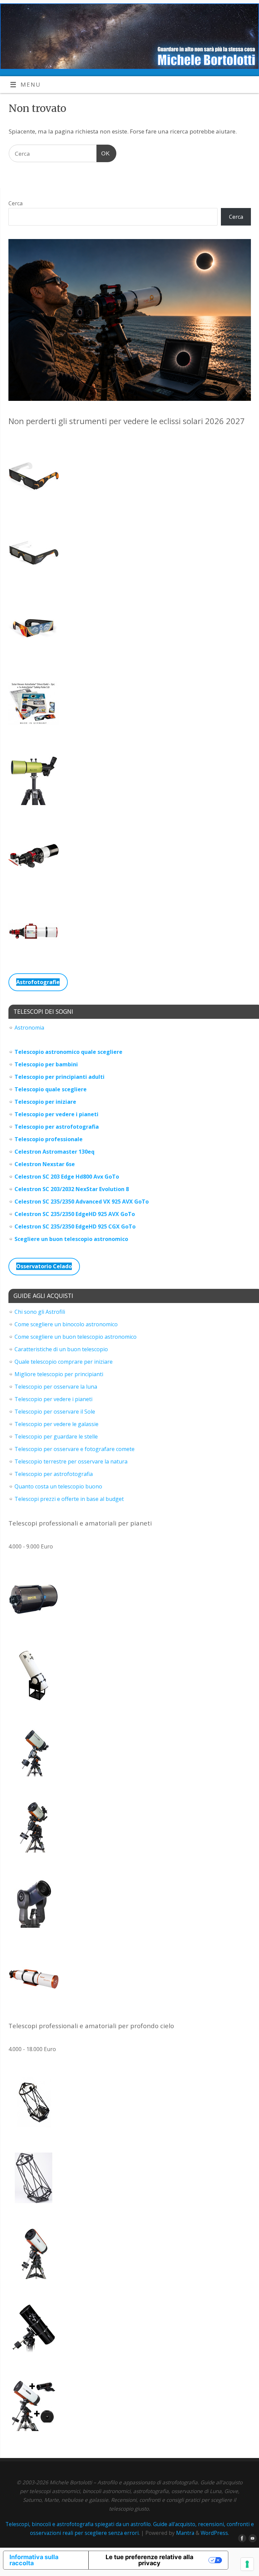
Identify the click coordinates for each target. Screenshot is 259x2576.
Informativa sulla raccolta (34, 2560)
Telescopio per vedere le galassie (56, 1424)
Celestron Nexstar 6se (45, 1164)
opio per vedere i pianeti (65, 1114)
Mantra (185, 2533)
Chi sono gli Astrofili (40, 1312)
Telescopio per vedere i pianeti (53, 1399)
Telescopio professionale (49, 1139)
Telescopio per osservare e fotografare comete (75, 1449)
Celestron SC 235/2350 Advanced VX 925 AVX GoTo (82, 1202)
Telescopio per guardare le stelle (56, 1437)
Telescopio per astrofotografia (57, 1127)
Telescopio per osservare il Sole (55, 1412)
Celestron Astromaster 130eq (54, 1152)
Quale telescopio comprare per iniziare (64, 1362)
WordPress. (215, 2533)
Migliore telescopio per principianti (59, 1374)
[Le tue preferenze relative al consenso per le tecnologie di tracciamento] (247, 2564)
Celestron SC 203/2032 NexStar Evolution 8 (72, 1189)
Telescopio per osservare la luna (56, 1387)
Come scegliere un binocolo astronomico (66, 1324)
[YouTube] (251, 2539)
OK (103, 153)
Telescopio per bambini (46, 1064)
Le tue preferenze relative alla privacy (149, 2560)
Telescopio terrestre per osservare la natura (71, 1461)
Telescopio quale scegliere (51, 1089)
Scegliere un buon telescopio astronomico (71, 1239)
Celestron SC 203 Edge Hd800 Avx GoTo (67, 1177)
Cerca (16, 203)
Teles (22, 1114)
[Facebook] (241, 2539)
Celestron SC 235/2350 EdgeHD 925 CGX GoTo (75, 1226)
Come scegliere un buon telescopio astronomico (76, 1337)
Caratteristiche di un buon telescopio (61, 1349)
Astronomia (29, 1028)
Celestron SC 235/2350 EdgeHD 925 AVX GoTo (75, 1214)
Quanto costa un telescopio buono (58, 1486)
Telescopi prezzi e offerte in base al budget (69, 1499)
